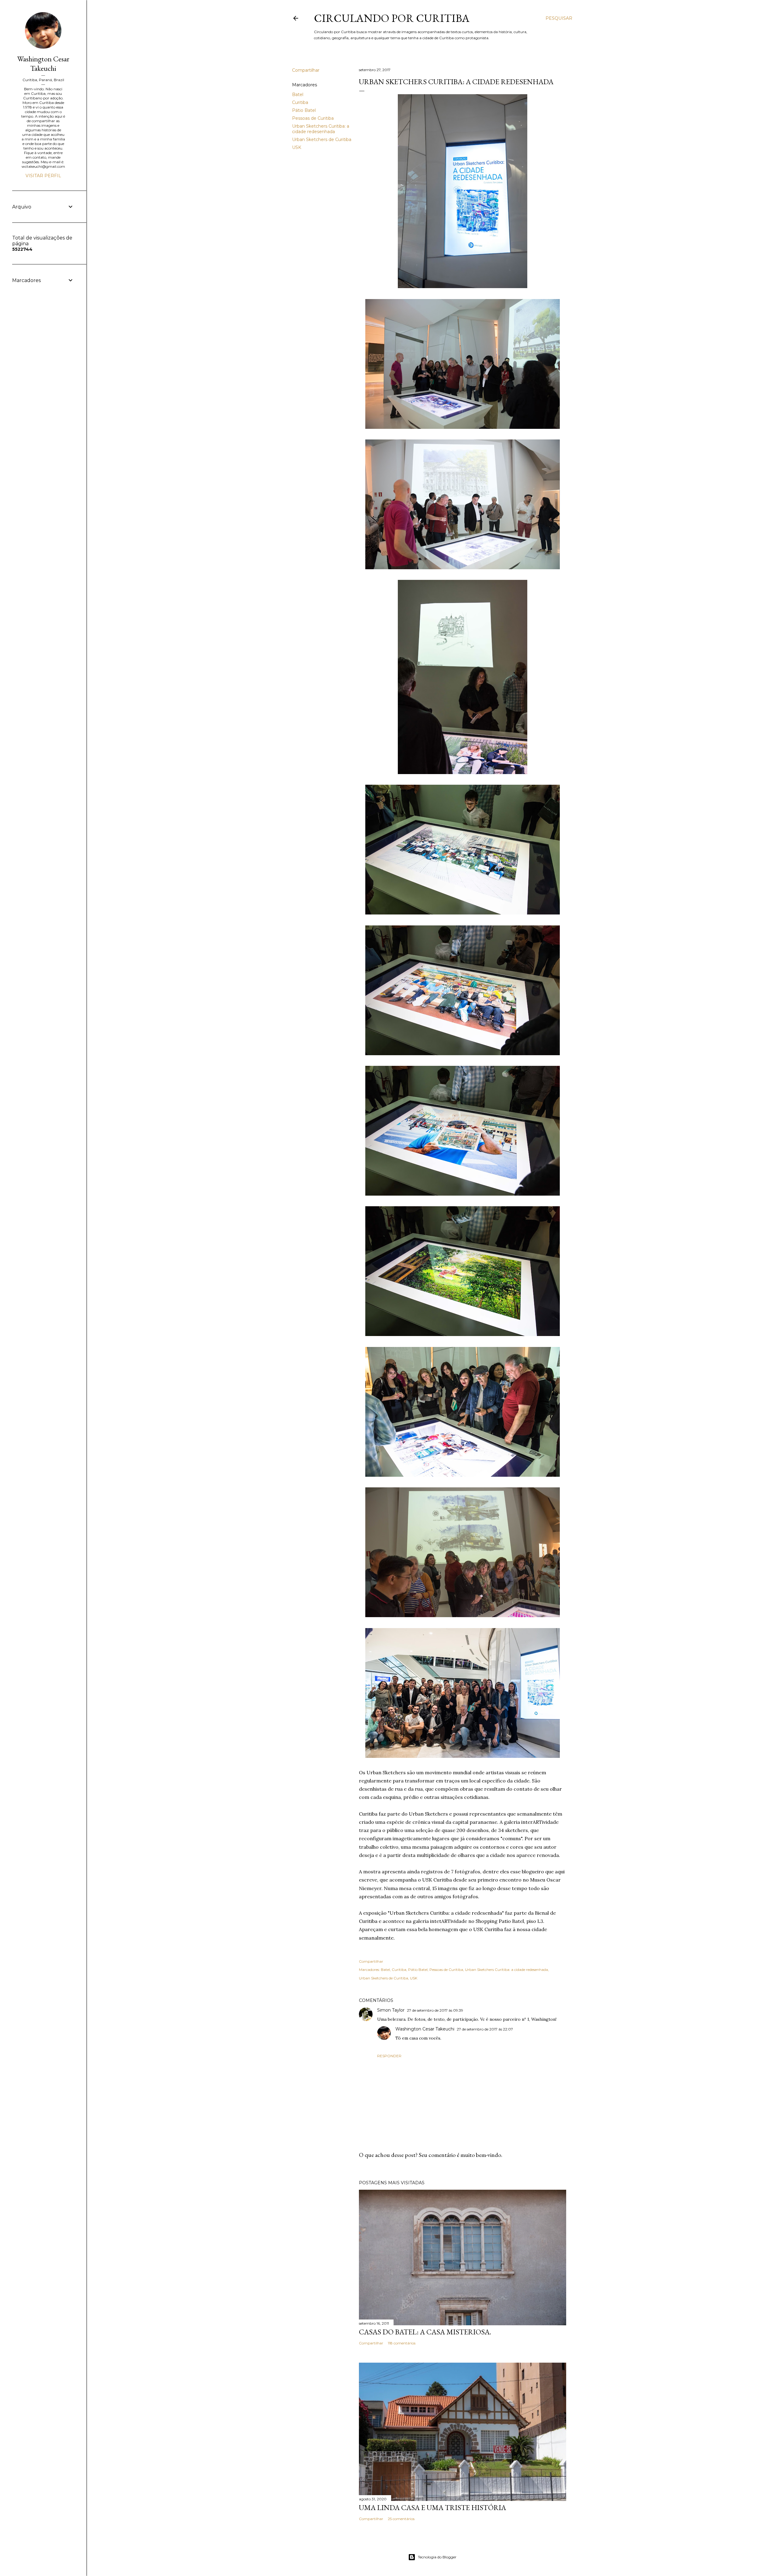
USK (297, 147)
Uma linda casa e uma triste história (432, 2507)
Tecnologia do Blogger (437, 2557)
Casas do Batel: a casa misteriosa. (425, 2332)
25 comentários (401, 2519)
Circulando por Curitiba (392, 18)
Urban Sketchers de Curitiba (322, 139)
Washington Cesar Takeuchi (425, 2029)
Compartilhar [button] (306, 70)
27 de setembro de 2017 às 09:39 (435, 2010)
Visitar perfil (43, 176)
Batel (298, 95)
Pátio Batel (304, 110)
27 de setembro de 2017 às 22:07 (485, 2029)
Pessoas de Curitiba (313, 118)
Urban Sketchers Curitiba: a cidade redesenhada (321, 129)
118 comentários (402, 2343)
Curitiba (300, 102)
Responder (389, 2056)
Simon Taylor (391, 2010)
